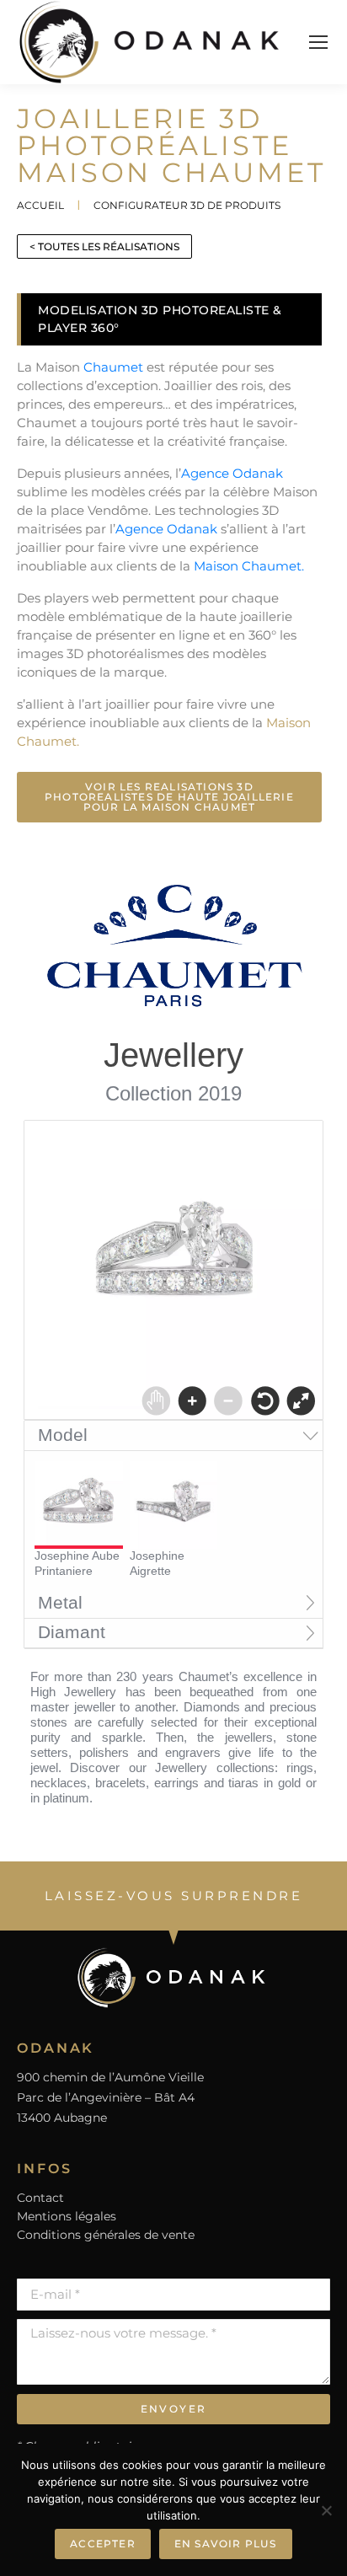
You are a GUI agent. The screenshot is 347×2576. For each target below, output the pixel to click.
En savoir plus (226, 2544)
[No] (326, 2510)
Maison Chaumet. (249, 566)
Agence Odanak (232, 473)
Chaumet (113, 367)
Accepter (103, 2544)
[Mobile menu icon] (318, 42)
